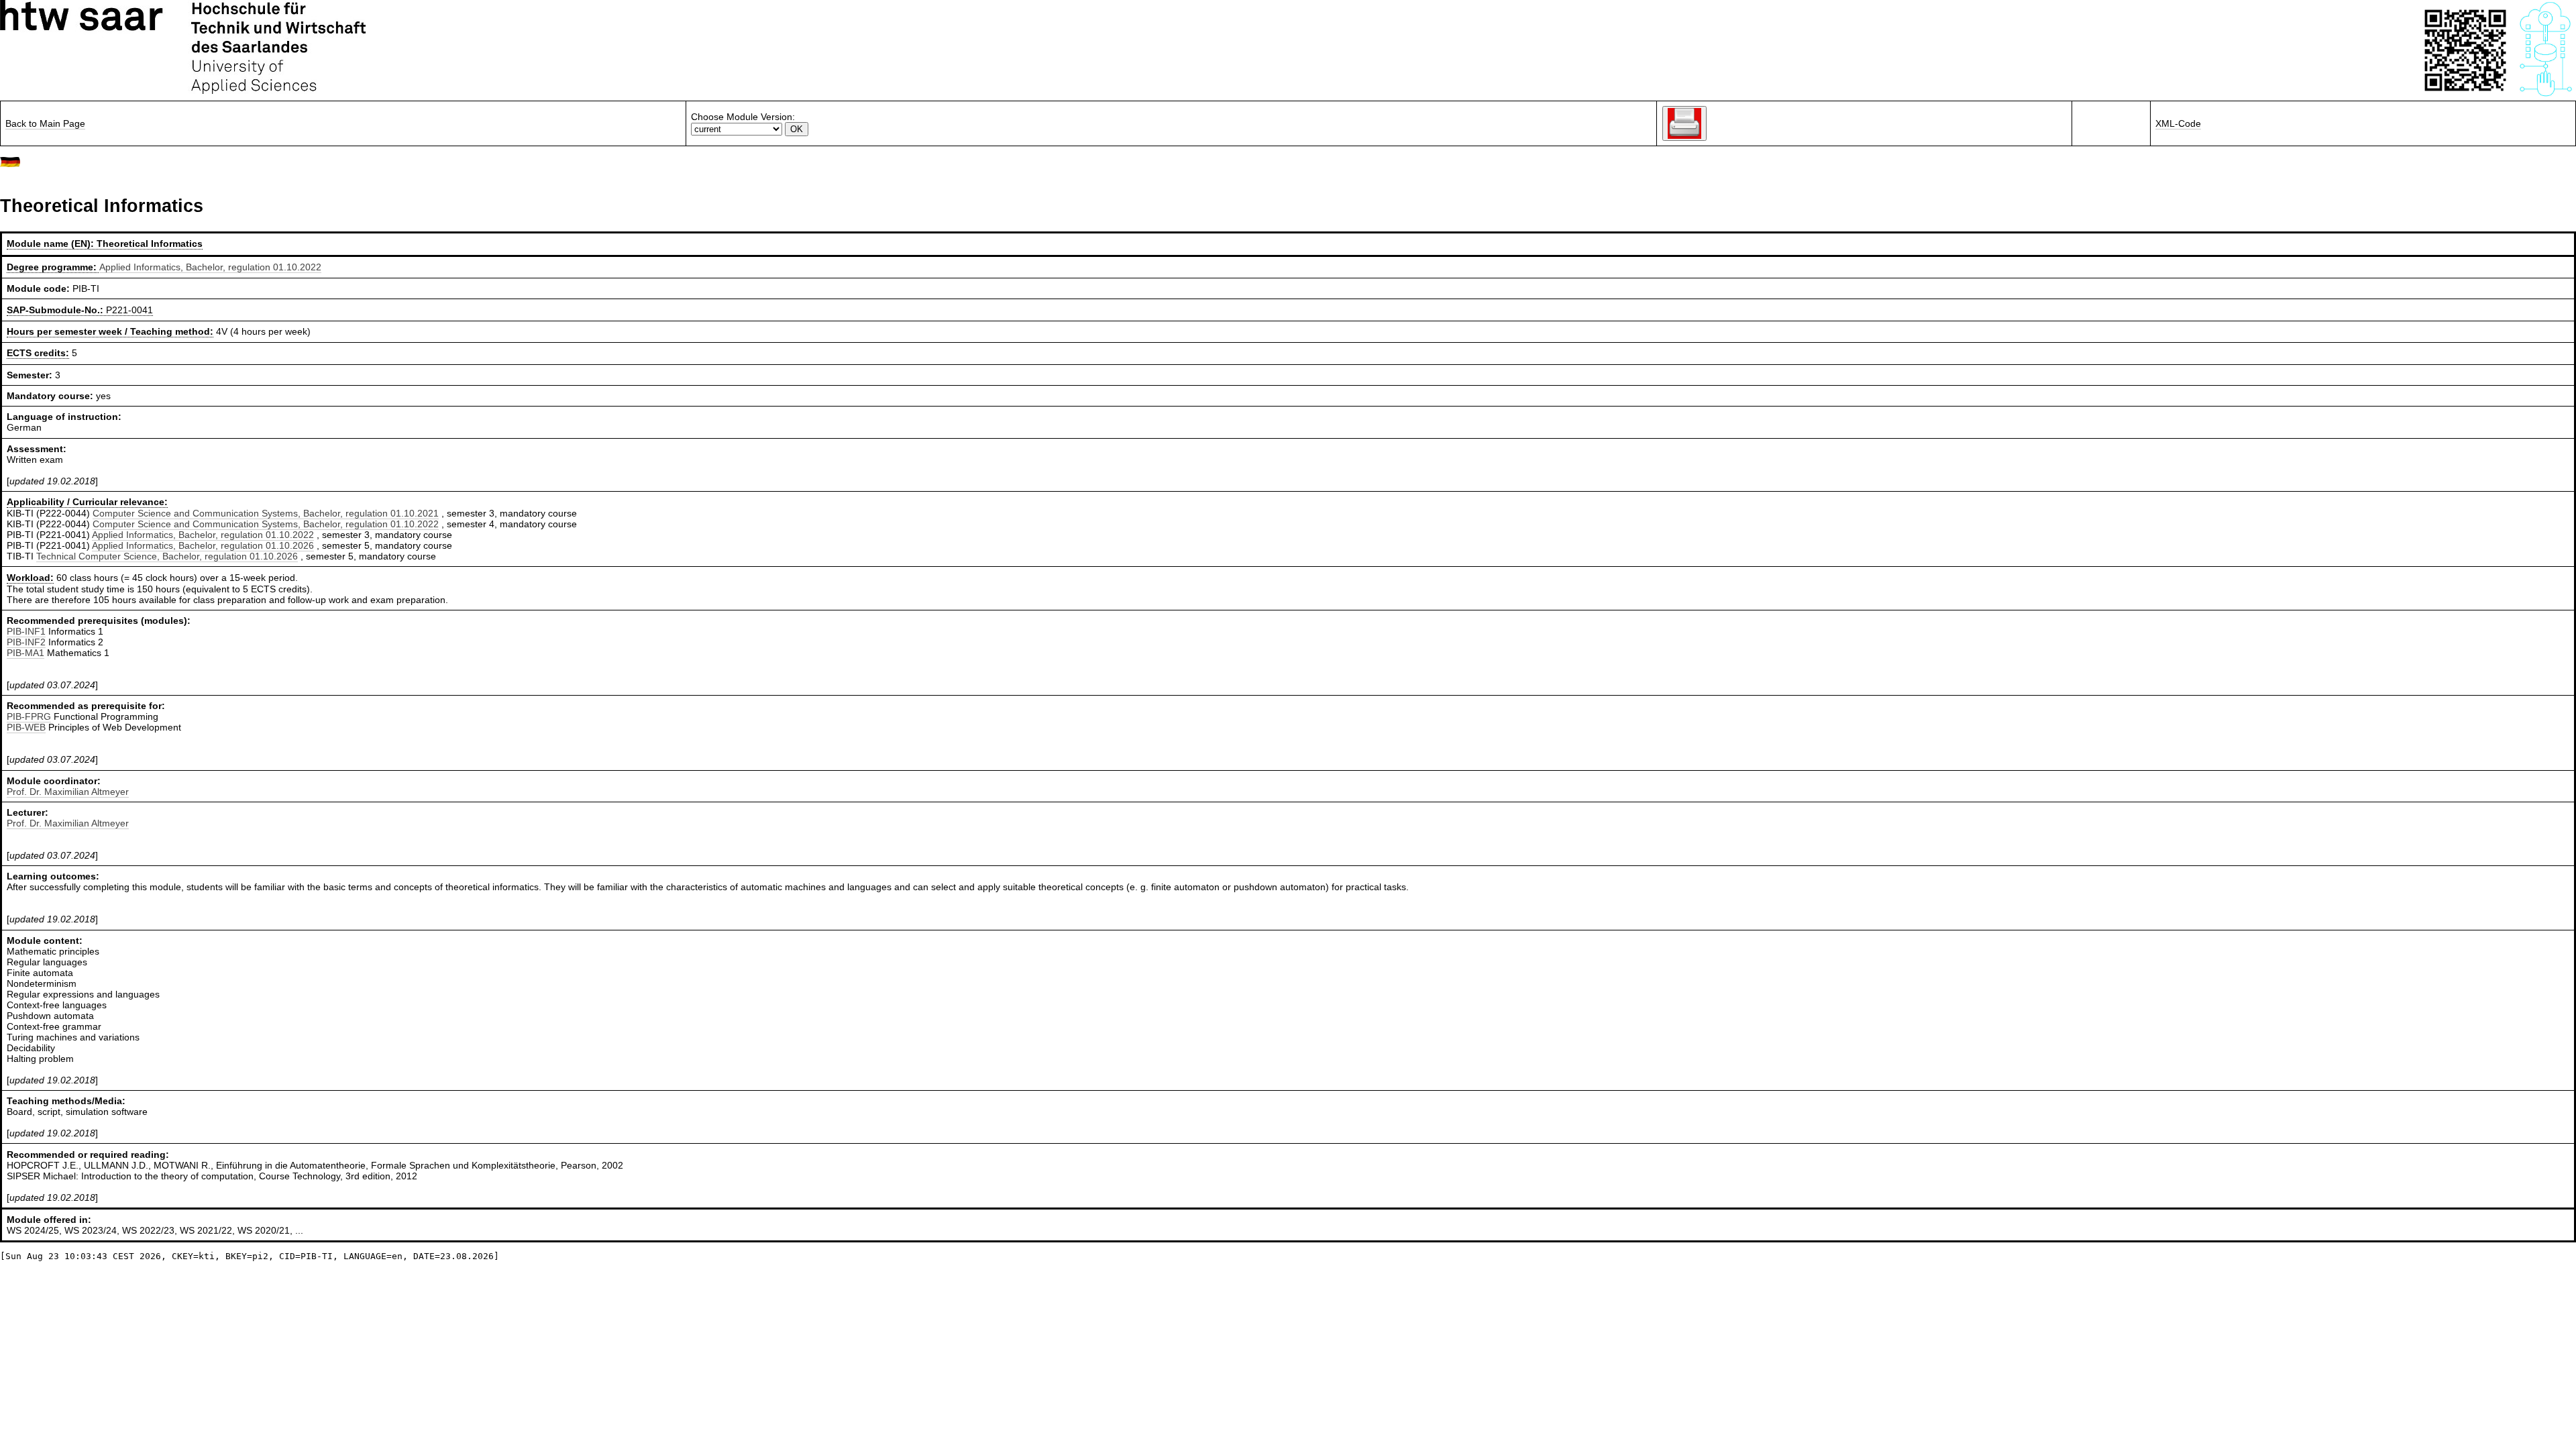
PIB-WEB (26, 727)
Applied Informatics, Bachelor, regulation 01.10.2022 (210, 267)
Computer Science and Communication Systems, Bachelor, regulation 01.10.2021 (266, 513)
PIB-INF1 (26, 631)
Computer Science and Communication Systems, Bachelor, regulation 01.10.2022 (266, 524)
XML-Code (2178, 123)
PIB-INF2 (26, 642)
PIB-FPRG (29, 716)
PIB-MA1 (25, 653)
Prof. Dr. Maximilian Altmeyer (68, 792)
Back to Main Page (45, 123)
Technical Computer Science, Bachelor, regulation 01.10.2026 (167, 556)
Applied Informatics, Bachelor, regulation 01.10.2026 (203, 545)
